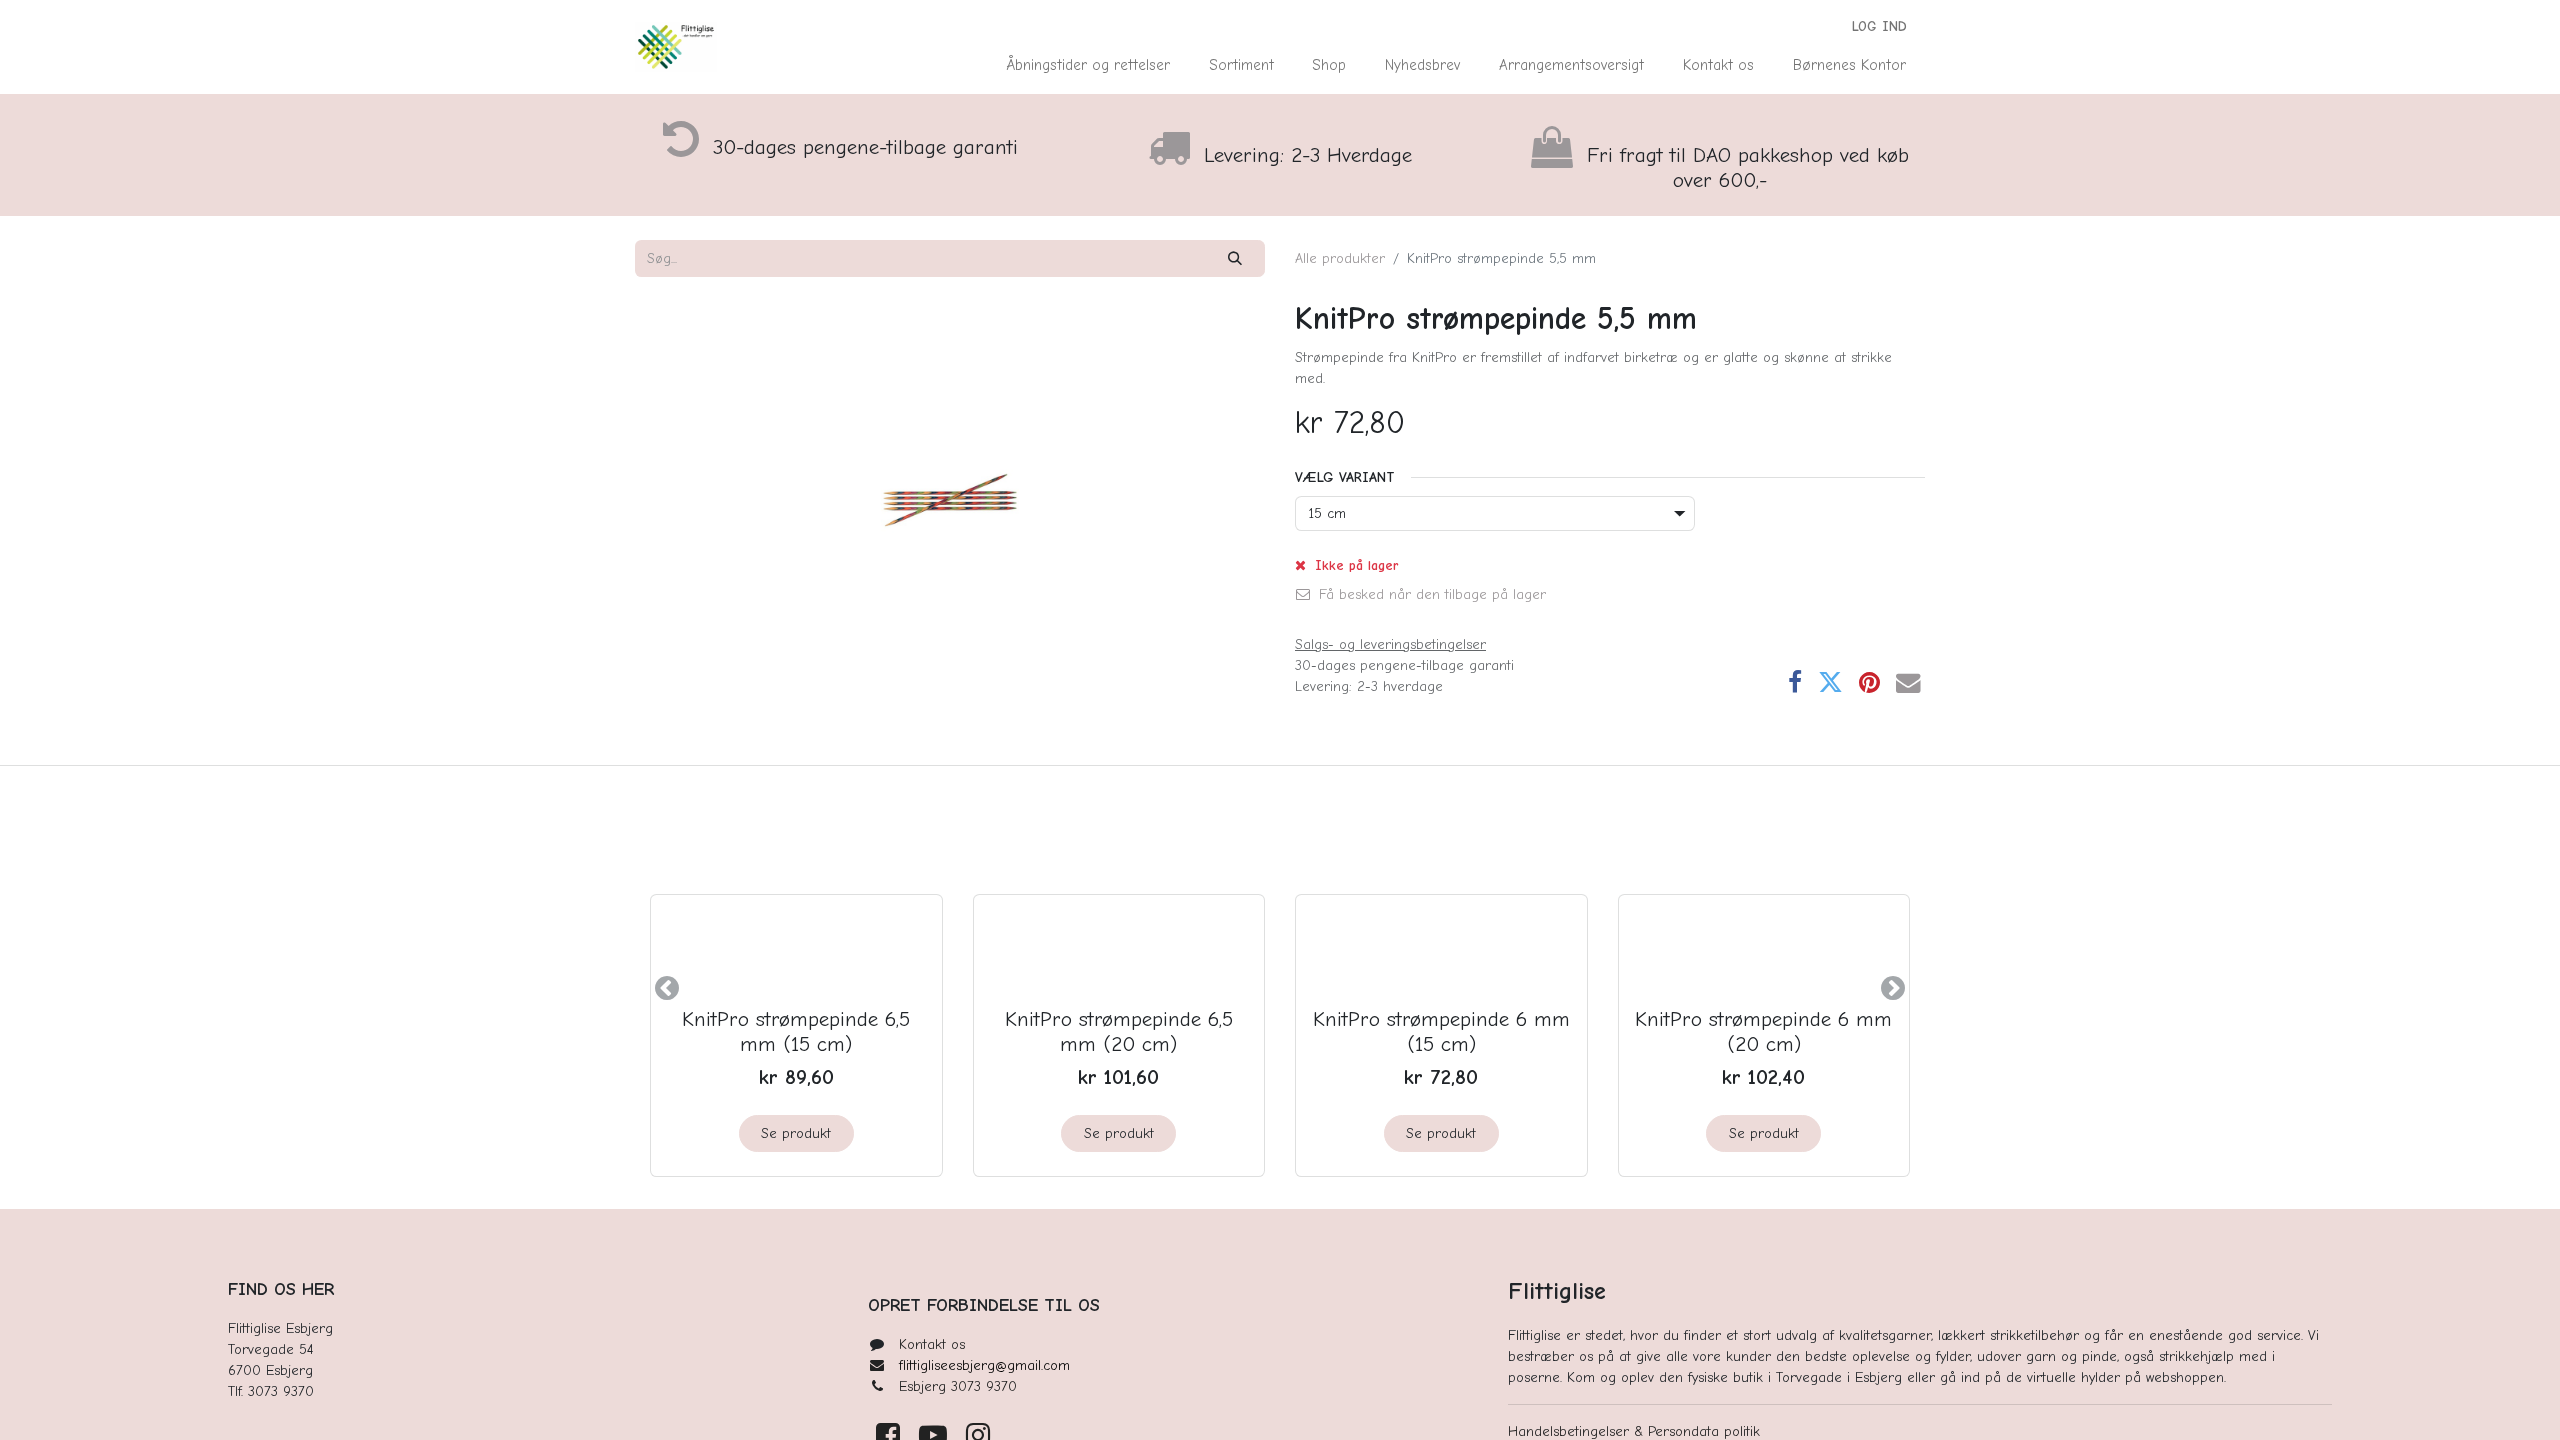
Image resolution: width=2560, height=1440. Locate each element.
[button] (667, 987)
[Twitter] (1830, 683)
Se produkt (796, 1133)
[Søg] (1235, 258)
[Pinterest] (1869, 683)
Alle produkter (1340, 258)
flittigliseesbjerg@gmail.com (984, 1365)
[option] (1280, 987)
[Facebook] (1795, 683)
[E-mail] (1908, 683)
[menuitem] (1088, 65)
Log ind (1879, 26)
